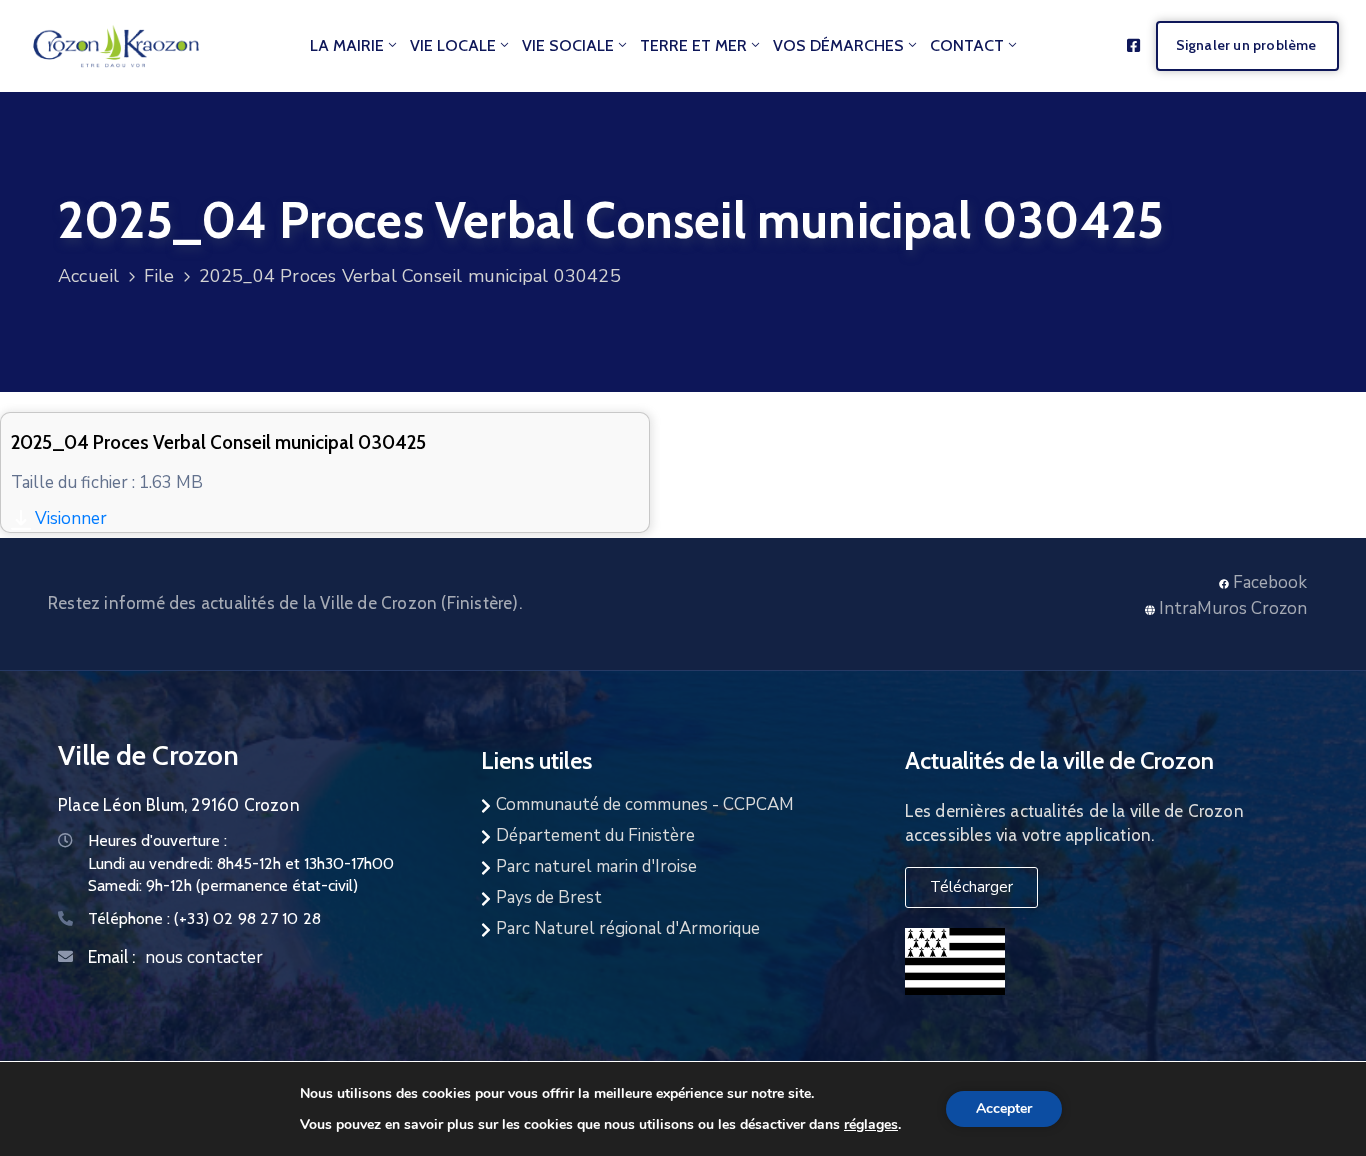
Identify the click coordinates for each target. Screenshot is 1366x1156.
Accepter (1004, 1108)
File (159, 276)
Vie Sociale (568, 45)
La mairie (347, 45)
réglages (871, 1124)
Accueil (88, 276)
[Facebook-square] (1133, 45)
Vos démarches (838, 45)
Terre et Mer (693, 45)
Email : (111, 957)
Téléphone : (204, 918)
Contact (967, 45)
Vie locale (453, 45)
